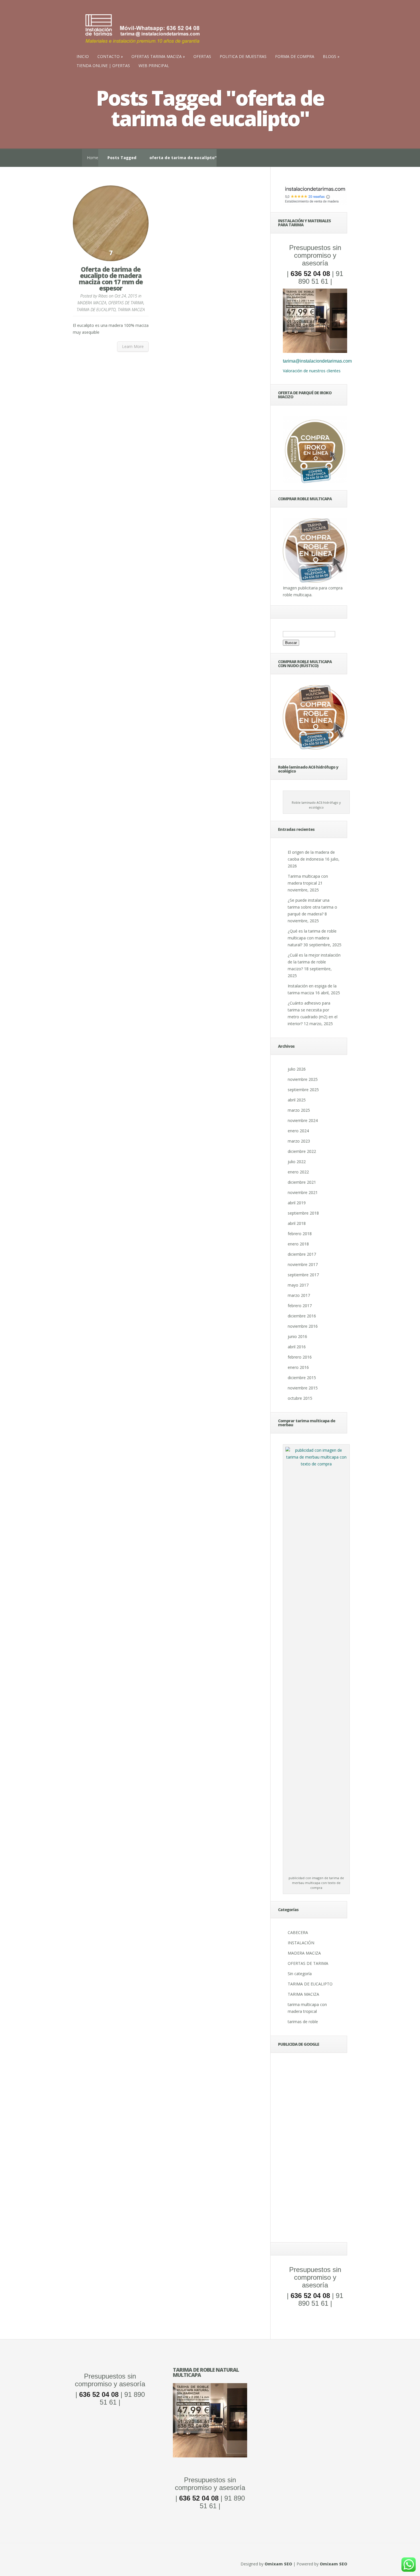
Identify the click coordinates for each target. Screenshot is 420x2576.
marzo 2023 (299, 1141)
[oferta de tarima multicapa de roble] (315, 351)
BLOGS (330, 56)
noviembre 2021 (303, 1192)
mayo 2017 (298, 1285)
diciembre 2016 (302, 1316)
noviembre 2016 (303, 1326)
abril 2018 (297, 1223)
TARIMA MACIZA (131, 310)
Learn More (133, 346)
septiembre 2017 (303, 1275)
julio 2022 (297, 1162)
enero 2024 (298, 1131)
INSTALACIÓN (301, 1943)
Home (93, 158)
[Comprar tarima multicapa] (315, 581)
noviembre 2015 (303, 1388)
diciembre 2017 (302, 1254)
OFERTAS (202, 56)
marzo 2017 (299, 1295)
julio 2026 (297, 1069)
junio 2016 (297, 1336)
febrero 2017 (300, 1306)
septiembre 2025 (303, 1090)
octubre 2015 (300, 1398)
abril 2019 (297, 1203)
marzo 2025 (299, 1110)
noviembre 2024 (303, 1120)
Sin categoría (300, 1974)
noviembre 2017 (303, 1264)
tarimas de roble (303, 2022)
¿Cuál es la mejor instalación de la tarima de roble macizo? (314, 962)
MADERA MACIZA (92, 303)
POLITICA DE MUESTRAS (243, 56)
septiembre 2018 (303, 1213)
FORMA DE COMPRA (295, 56)
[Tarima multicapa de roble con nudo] (315, 748)
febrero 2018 (300, 1234)
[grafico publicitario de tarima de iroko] (315, 450)
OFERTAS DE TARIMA (126, 303)
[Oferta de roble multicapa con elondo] (210, 2456)
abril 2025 (297, 1100)
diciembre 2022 (302, 1151)
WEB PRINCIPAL (154, 66)
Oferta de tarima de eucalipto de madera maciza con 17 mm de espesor (111, 279)
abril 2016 (297, 1347)
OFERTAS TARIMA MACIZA (157, 56)
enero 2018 (298, 1244)
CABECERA (298, 1932)
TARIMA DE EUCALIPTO (96, 310)
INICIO (83, 56)
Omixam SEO (278, 2564)
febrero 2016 (300, 1357)
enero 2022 (298, 1172)
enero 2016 (298, 1367)
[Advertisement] (315, 2149)
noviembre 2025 (303, 1079)
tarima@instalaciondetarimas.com (317, 361)
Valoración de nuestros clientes (312, 371)
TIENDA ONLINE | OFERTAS (103, 66)
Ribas (103, 296)
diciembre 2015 (302, 1378)
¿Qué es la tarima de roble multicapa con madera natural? (312, 938)
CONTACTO (109, 56)
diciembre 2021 (302, 1182)
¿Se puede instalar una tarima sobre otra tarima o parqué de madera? (312, 907)
